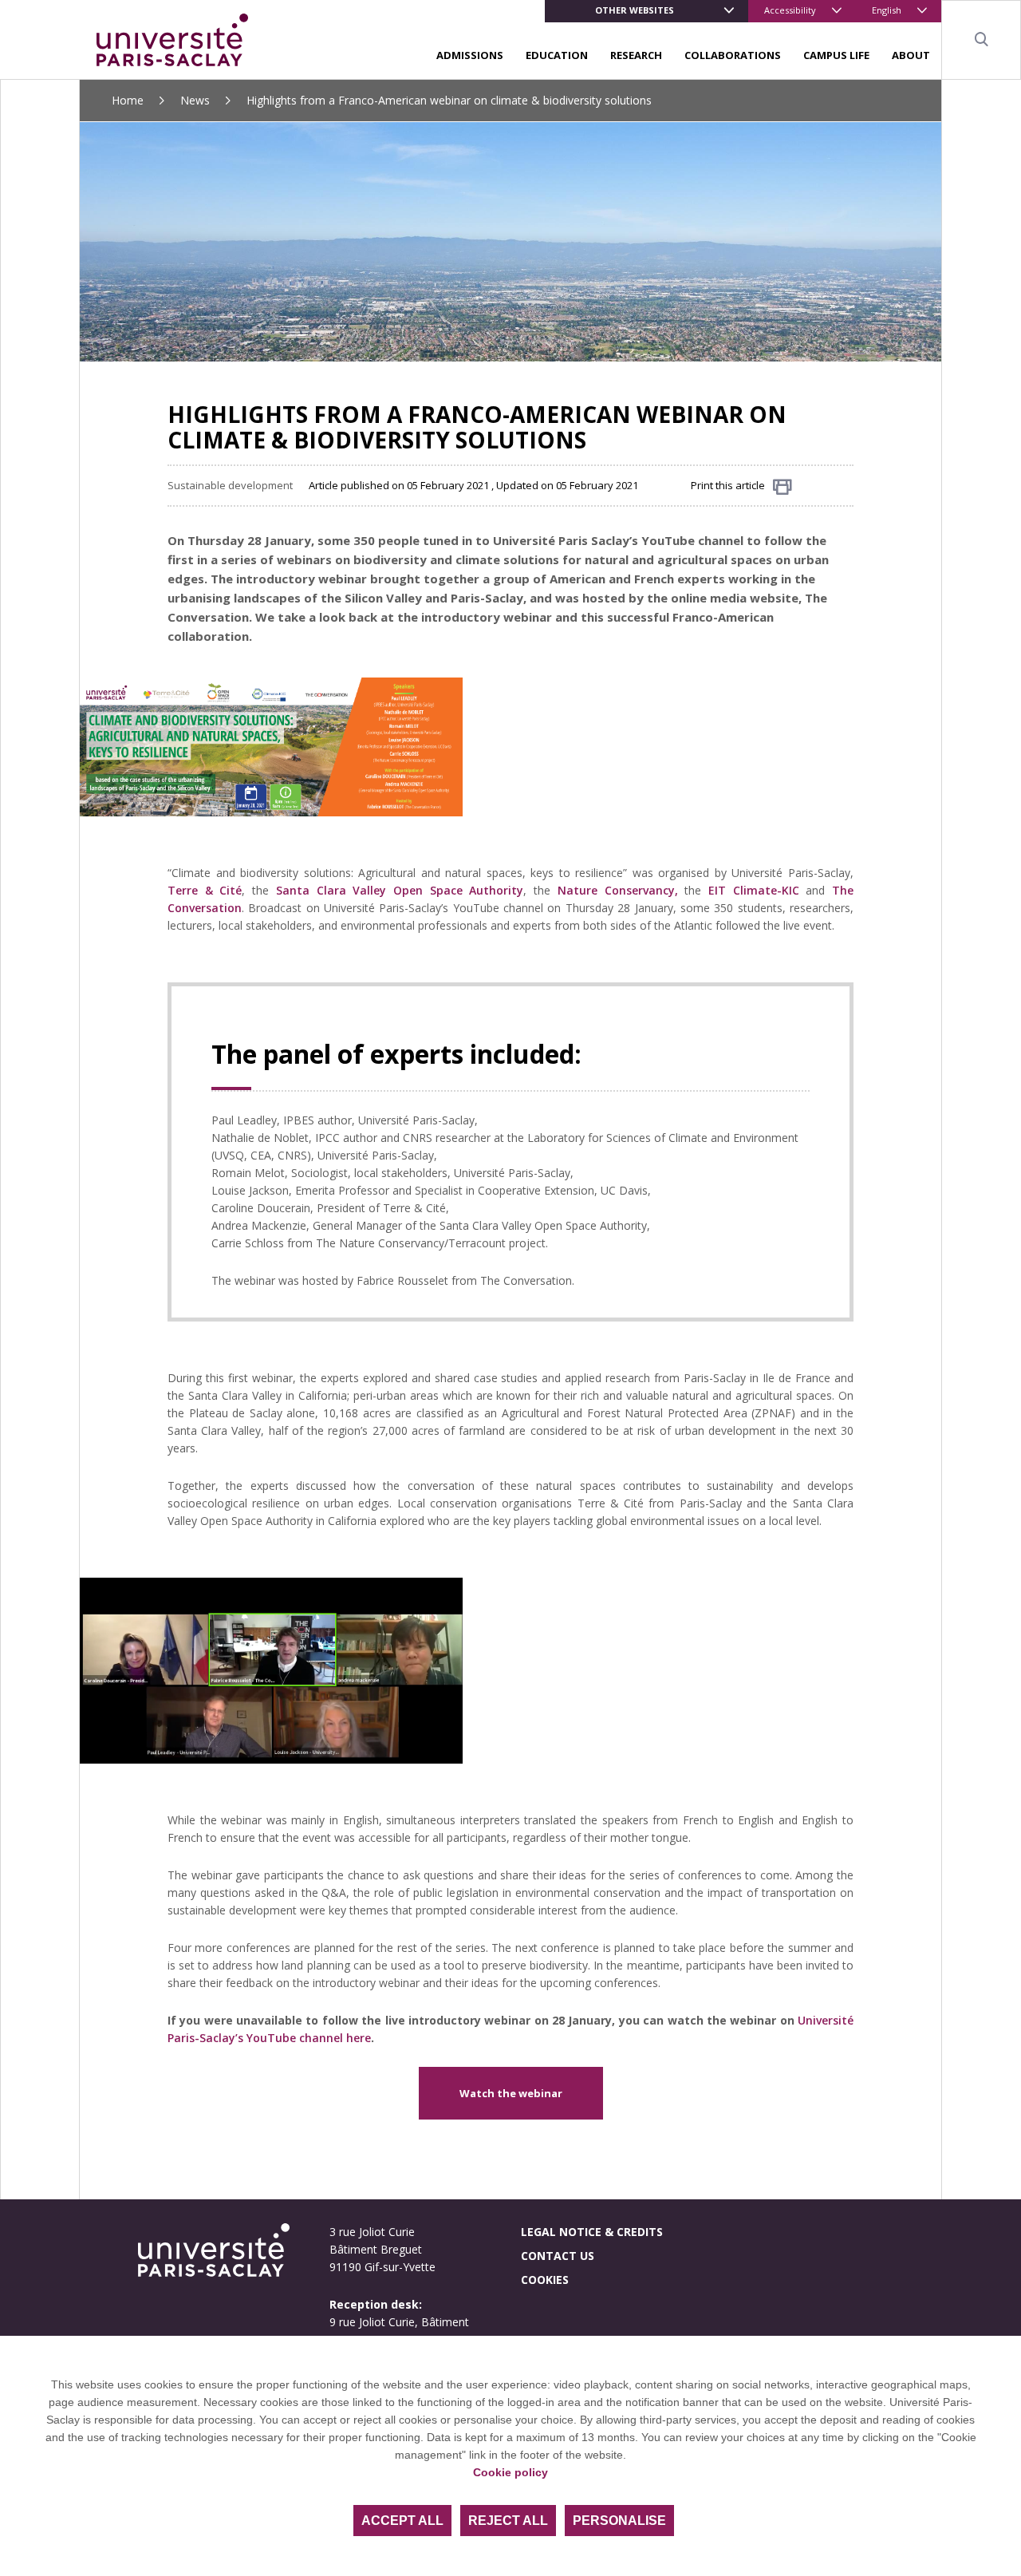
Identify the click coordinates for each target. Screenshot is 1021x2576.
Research (636, 55)
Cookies (545, 2280)
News (195, 100)
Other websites (635, 10)
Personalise (619, 2521)
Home (128, 100)
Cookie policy (510, 2472)
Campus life (836, 55)
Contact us (558, 2256)
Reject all (508, 2521)
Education (557, 55)
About (911, 55)
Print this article (728, 485)
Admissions (470, 55)
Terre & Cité (205, 890)
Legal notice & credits (592, 2232)
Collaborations (733, 55)
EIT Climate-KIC (754, 890)
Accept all (402, 2521)
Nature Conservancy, (618, 890)
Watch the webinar (511, 2093)
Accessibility (790, 10)
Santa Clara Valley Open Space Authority (400, 890)
